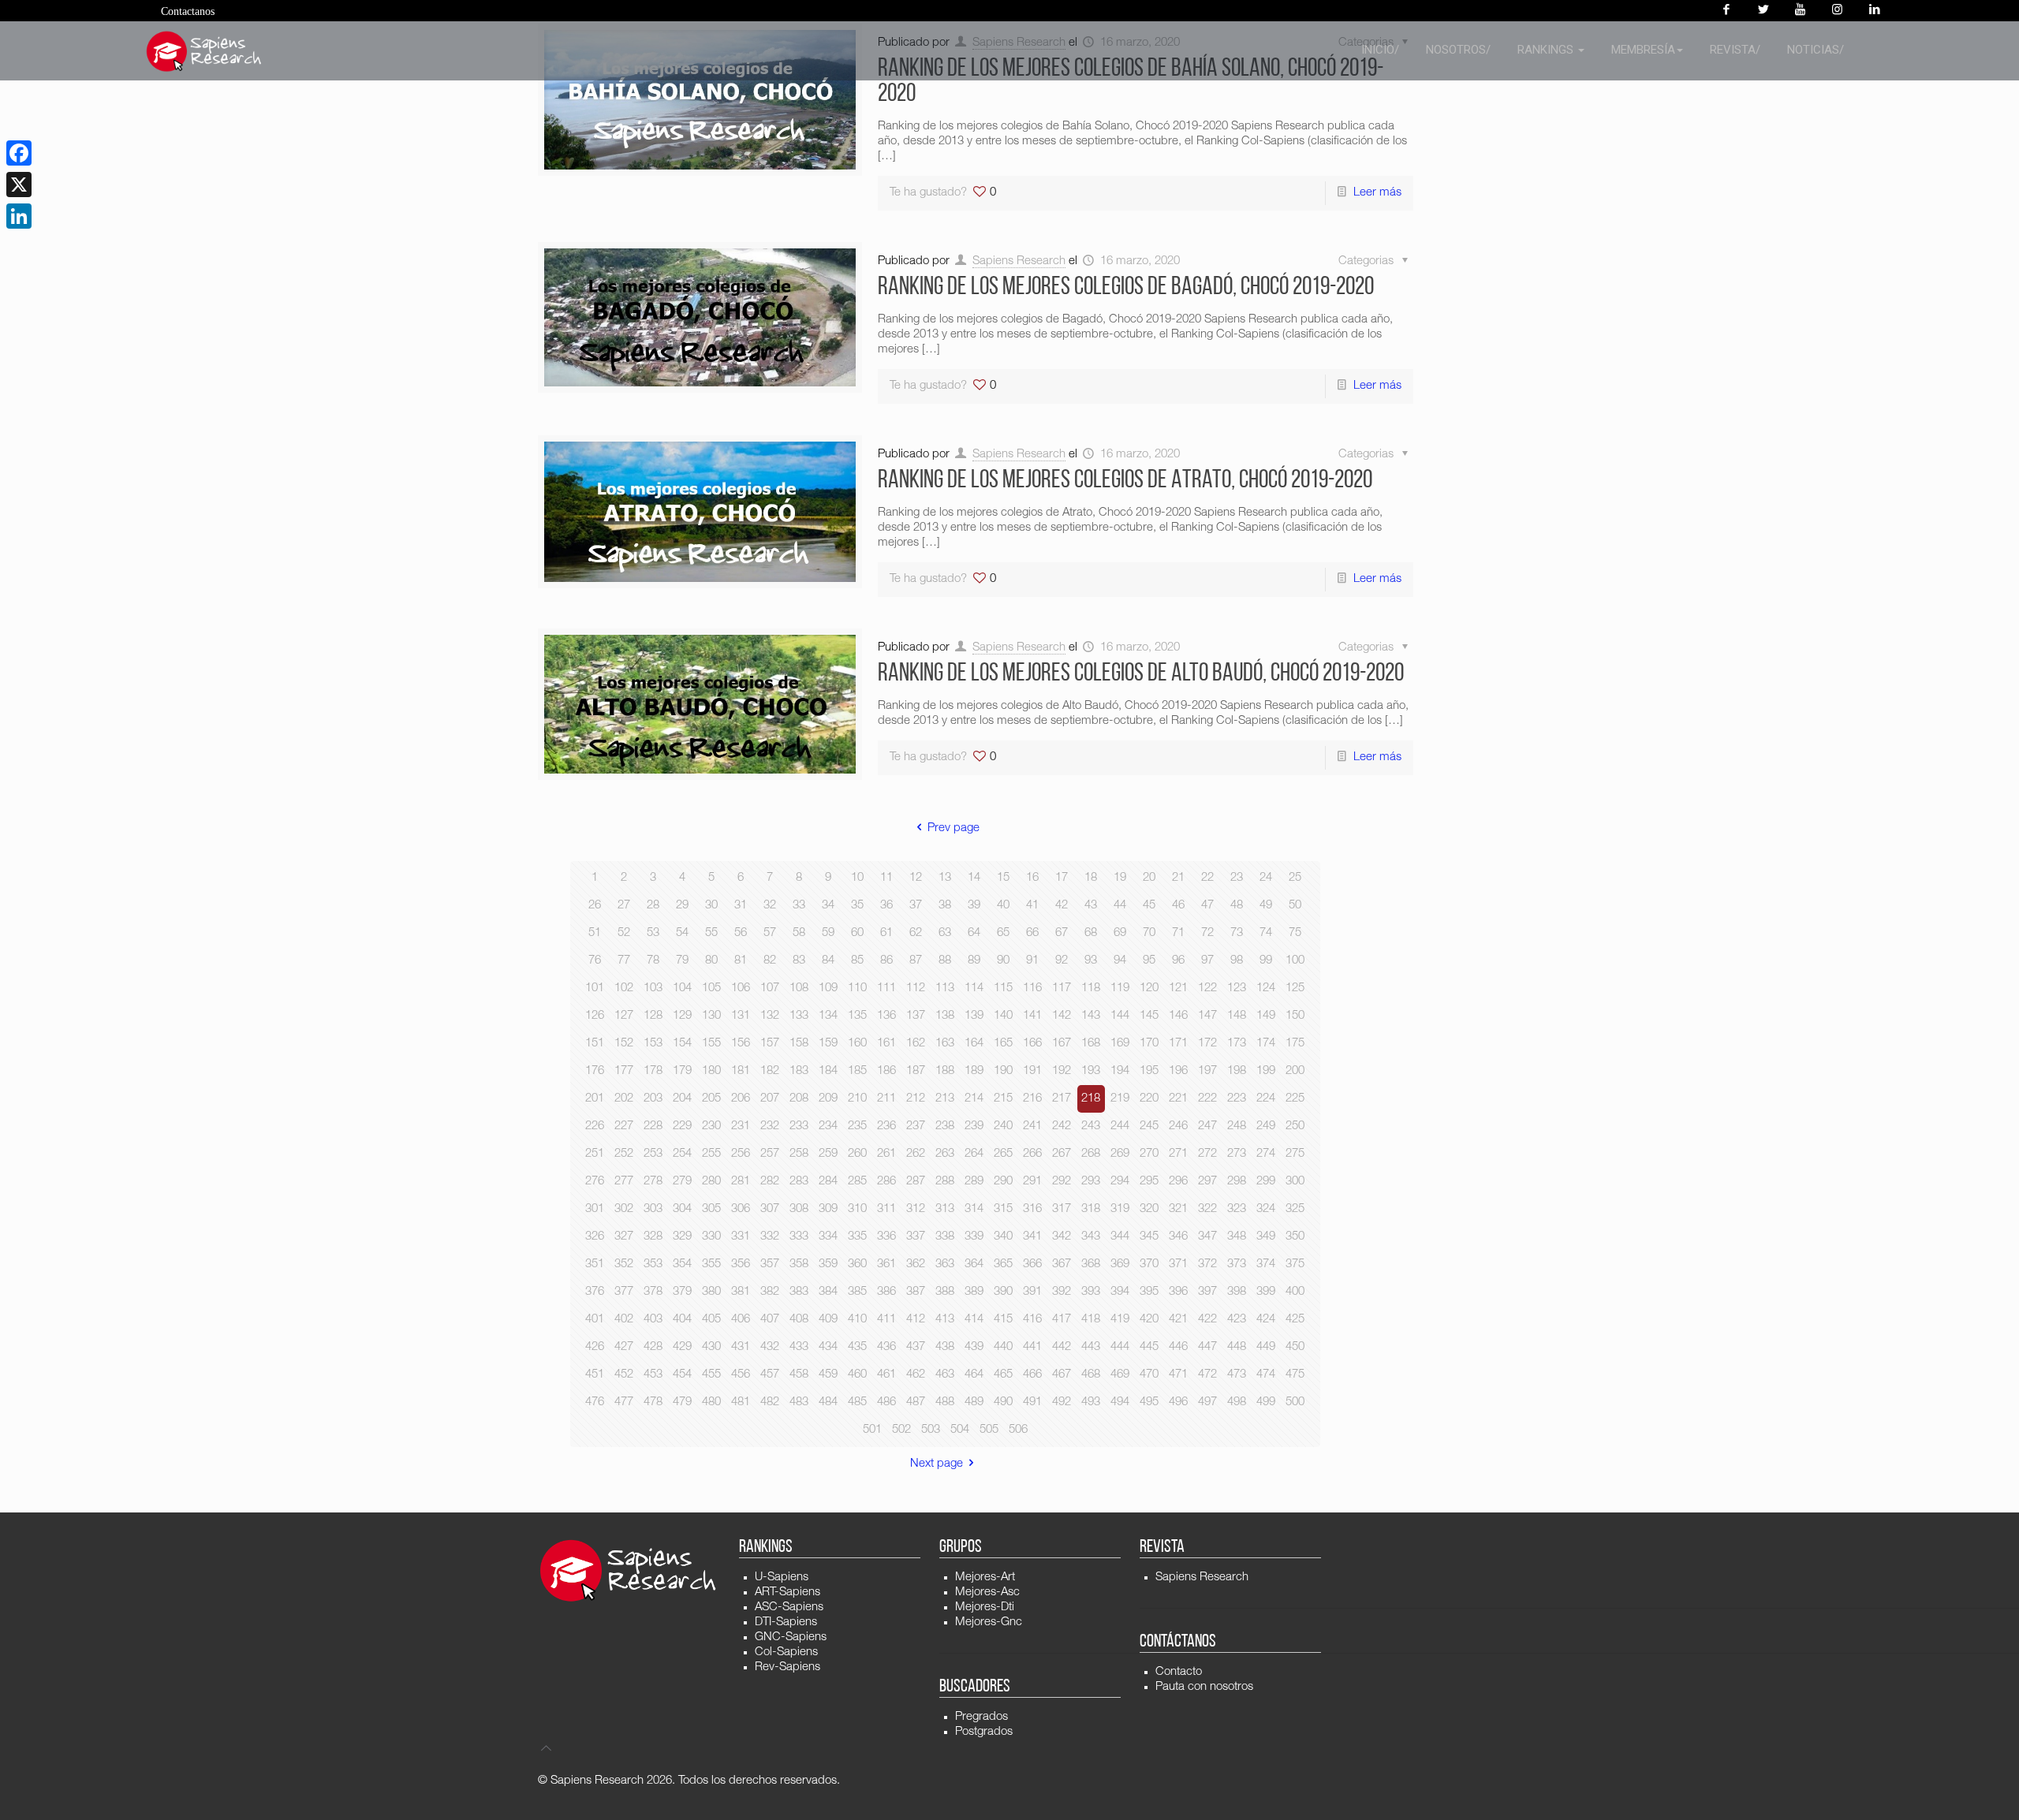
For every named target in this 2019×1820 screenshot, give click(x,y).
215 (1003, 1099)
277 (624, 1182)
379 (682, 1292)
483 (799, 1402)
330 (711, 1237)
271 (1178, 1154)
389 (974, 1292)
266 (1032, 1154)
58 (799, 933)
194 (1120, 1071)
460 (857, 1375)
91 (1032, 961)
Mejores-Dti (985, 1607)
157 (770, 1044)
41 (1032, 906)
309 (828, 1209)
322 (1207, 1209)
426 (595, 1347)
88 (945, 961)
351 (595, 1264)
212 (916, 1099)
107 (770, 988)
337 (916, 1237)
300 (1295, 1182)
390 (1003, 1292)
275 (1295, 1154)
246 (1178, 1126)
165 (1003, 1044)
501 (872, 1430)
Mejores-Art (985, 1578)
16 (1032, 878)
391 (1032, 1292)
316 (1032, 1209)
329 (682, 1237)
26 (595, 906)
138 (945, 1016)
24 (1266, 878)
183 (799, 1071)
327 (624, 1237)
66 (1032, 933)
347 (1207, 1237)
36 (886, 906)
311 (886, 1209)
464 (974, 1375)
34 (828, 906)
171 (1178, 1044)
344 (1120, 1237)
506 (1018, 1430)
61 (886, 933)
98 (1237, 961)
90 (1003, 961)
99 (1266, 961)
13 (945, 878)
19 (1120, 878)
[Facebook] (1726, 11)
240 (1003, 1126)
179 (682, 1071)
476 (595, 1402)
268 (1091, 1154)
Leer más (1377, 193)
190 (1003, 1071)
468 (1091, 1375)
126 (595, 1016)
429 (682, 1347)
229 (682, 1126)
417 (1062, 1320)
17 (1062, 878)
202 (624, 1099)
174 (1266, 1044)
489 (974, 1402)
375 (1295, 1264)
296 (1178, 1182)
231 (741, 1126)
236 (886, 1126)
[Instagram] (1837, 11)
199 (1266, 1071)
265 (1003, 1154)
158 (799, 1044)
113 (945, 988)
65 (1003, 933)
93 (1091, 961)
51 (595, 933)
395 (1149, 1292)
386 (886, 1292)
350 (1295, 1237)
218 (1091, 1099)
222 (1207, 1099)
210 (857, 1099)
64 (974, 933)
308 (799, 1209)
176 (595, 1071)
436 (886, 1347)
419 (1120, 1320)
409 (828, 1320)
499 (1266, 1402)
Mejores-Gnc (989, 1622)
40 (1003, 906)
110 (857, 988)
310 (857, 1209)
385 (857, 1292)
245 (1149, 1126)
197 (1207, 1071)
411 (886, 1320)
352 (624, 1264)
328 (653, 1237)
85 (857, 961)
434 (828, 1347)
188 (945, 1071)
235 (857, 1126)
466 (1032, 1375)
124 (1266, 988)
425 (1295, 1320)
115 (1003, 988)
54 (682, 933)
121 (1178, 988)
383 (799, 1292)
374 (1266, 1264)
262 (916, 1154)
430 (711, 1347)
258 (799, 1154)
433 (799, 1347)
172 (1207, 1044)
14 (974, 878)
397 (1207, 1292)
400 (1295, 1292)
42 (1062, 906)
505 (989, 1430)
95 (1149, 961)
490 (1003, 1402)
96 (1178, 961)
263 (945, 1154)
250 (1295, 1126)
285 (857, 1182)
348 (1237, 1237)
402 (624, 1320)
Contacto (1179, 1672)
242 (1062, 1126)
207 (770, 1099)
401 (595, 1320)
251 (595, 1154)
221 (1178, 1099)
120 (1149, 988)
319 (1120, 1209)
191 (1032, 1071)
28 (653, 906)
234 (828, 1126)
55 (711, 933)
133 (799, 1016)
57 (770, 933)
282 (770, 1182)
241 (1032, 1126)
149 (1266, 1016)
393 (1091, 1292)
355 (711, 1264)
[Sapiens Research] (204, 51)
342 (1062, 1237)
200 (1295, 1071)
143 (1091, 1016)
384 (828, 1292)
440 (1003, 1347)
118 (1091, 988)
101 (595, 988)
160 (857, 1044)
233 (799, 1126)
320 (1149, 1209)
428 (653, 1347)
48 (1237, 906)
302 (624, 1209)
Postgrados (984, 1732)
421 (1178, 1320)
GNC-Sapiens (791, 1637)
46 (1178, 906)
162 (916, 1044)
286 (886, 1182)
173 (1237, 1044)
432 (770, 1347)
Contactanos (188, 11)
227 (624, 1126)
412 (916, 1320)
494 (1120, 1402)
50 (1295, 906)
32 (770, 906)
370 (1149, 1264)
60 (857, 933)
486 (886, 1402)
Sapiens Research (1019, 261)
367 (1062, 1264)
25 (1295, 878)
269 (1120, 1154)
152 (624, 1044)
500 (1295, 1402)
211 (886, 1099)
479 (682, 1402)
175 (1295, 1044)
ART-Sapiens (787, 1592)
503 (931, 1430)
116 (1032, 988)
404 (682, 1320)
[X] (19, 185)
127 (624, 1016)
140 (1003, 1016)
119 (1120, 988)
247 (1207, 1126)
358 (799, 1264)
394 (1120, 1292)
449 (1266, 1347)
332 (770, 1237)
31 (741, 906)
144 (1120, 1016)
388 (945, 1292)
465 (1003, 1375)
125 (1295, 988)
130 (711, 1016)
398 (1237, 1292)
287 (916, 1182)
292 (1062, 1182)
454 (682, 1375)
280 (711, 1182)
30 (711, 906)
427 (624, 1347)
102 (624, 988)
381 (741, 1292)
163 (945, 1044)
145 (1149, 1016)
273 (1237, 1154)
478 (653, 1402)
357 (770, 1264)
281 (741, 1182)
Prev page (954, 828)
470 (1149, 1375)
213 (945, 1099)
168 (1091, 1044)
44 (1120, 906)
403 (653, 1320)
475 (1295, 1375)
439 (974, 1347)
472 (1207, 1375)
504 (960, 1430)
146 (1178, 1016)
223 (1237, 1099)
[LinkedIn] (19, 216)
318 (1091, 1209)
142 (1062, 1016)
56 (741, 933)
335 (857, 1237)
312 (916, 1209)
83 (799, 961)
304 (682, 1209)
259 (828, 1154)
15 (1003, 878)
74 (1266, 933)
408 (799, 1320)
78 (653, 961)
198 (1237, 1071)
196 (1178, 1071)
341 (1032, 1237)
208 (799, 1099)
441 (1032, 1347)
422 (1207, 1320)
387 (916, 1292)
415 (1003, 1320)
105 (711, 988)
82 (770, 961)
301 (595, 1209)
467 (1062, 1375)
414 (974, 1320)
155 (711, 1044)
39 (974, 906)
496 (1178, 1402)
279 (682, 1182)
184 (828, 1071)
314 (974, 1209)
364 (974, 1264)
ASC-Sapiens (789, 1607)
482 (770, 1402)
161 (886, 1044)
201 (595, 1099)
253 (653, 1154)
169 (1120, 1044)
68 (1091, 933)
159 (828, 1044)
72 (1207, 933)
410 (857, 1320)
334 (828, 1237)
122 (1207, 988)
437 (916, 1347)
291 (1032, 1182)
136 (886, 1016)
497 (1207, 1402)
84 (828, 961)
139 (974, 1016)
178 (653, 1071)
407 (770, 1320)
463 (945, 1375)
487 (916, 1402)
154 (682, 1044)
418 (1091, 1320)
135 (857, 1016)
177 (624, 1071)
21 (1178, 878)
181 (741, 1071)
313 (945, 1209)
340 (1003, 1237)
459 (828, 1375)
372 (1207, 1264)
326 (595, 1237)
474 (1266, 1375)
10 (857, 878)
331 (741, 1237)
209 (828, 1099)
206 (741, 1099)
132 (770, 1016)
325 (1295, 1209)
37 (916, 906)
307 (770, 1209)
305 (711, 1209)
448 (1237, 1347)
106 (741, 988)
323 (1237, 1209)
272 (1207, 1154)
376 (595, 1292)
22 (1207, 878)
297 (1207, 1182)
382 (770, 1292)
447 (1207, 1347)
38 (945, 906)
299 (1266, 1182)
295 (1149, 1182)
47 (1207, 906)
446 (1178, 1347)
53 (653, 933)
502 (901, 1430)
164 (974, 1044)
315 (1003, 1209)
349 (1266, 1237)
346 (1178, 1237)
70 (1149, 933)
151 (595, 1044)
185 (857, 1071)
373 (1237, 1264)
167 (1062, 1044)
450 (1295, 1347)
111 (886, 988)
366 (1032, 1264)
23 (1237, 878)
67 (1062, 933)
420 (1149, 1320)
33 (799, 906)
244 (1120, 1126)
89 (974, 961)
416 (1032, 1320)
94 (1120, 961)
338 (945, 1237)
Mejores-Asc (987, 1592)
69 (1120, 933)
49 (1266, 906)
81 (741, 961)
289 (974, 1182)
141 (1032, 1016)
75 (1295, 933)
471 (1178, 1375)
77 (624, 961)
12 (916, 878)
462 (916, 1375)
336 (886, 1237)
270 (1149, 1154)
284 (828, 1182)
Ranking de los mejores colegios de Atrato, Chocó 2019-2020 (1125, 481)
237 (916, 1126)
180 (711, 1071)
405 (711, 1320)
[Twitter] (1763, 11)
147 (1207, 1016)
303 (653, 1209)
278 (653, 1182)
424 (1266, 1320)
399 (1266, 1292)
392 (1062, 1292)
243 (1091, 1126)
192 (1062, 1071)
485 (857, 1402)
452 (624, 1375)
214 (974, 1099)
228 (653, 1126)
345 (1149, 1237)
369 (1120, 1264)
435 (857, 1347)
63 (945, 933)
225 (1295, 1099)
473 (1237, 1375)
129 (682, 1016)
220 (1149, 1099)
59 (828, 933)
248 (1237, 1126)
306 (741, 1209)
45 (1149, 906)
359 (828, 1264)
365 (1003, 1264)
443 (1091, 1347)
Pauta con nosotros (1204, 1687)
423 (1237, 1320)
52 (624, 933)
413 (945, 1320)
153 (653, 1044)
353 (653, 1264)
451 (595, 1375)
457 (770, 1375)
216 (1032, 1099)
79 (682, 961)
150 (1295, 1016)
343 (1091, 1237)
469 (1120, 1375)
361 (886, 1264)
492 (1062, 1402)
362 (916, 1264)
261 (886, 1154)
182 (770, 1071)
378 (653, 1292)
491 (1032, 1402)
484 (828, 1402)
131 (741, 1016)
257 (770, 1154)
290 (1003, 1182)
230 (711, 1126)
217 (1062, 1099)
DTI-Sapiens (786, 1622)
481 (741, 1402)
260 (857, 1154)
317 (1062, 1209)
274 (1266, 1154)
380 (711, 1292)
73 (1237, 933)
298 (1237, 1182)
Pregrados (982, 1717)
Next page (937, 1464)
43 (1091, 906)
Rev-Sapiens (787, 1667)
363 (945, 1264)
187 (916, 1071)
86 (886, 961)
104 (682, 988)
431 (741, 1347)
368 (1091, 1264)
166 (1032, 1044)
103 (653, 988)
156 (741, 1044)
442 (1062, 1347)
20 (1149, 878)
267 (1062, 1154)
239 (974, 1126)
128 (653, 1016)
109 (828, 988)
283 (799, 1182)
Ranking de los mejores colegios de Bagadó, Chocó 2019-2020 (1126, 288)
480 (711, 1402)
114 (974, 988)
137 (916, 1016)
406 (741, 1320)
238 (945, 1126)
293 (1091, 1182)
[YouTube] (1800, 11)
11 (886, 878)
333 (799, 1237)
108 (799, 988)
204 (682, 1099)
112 (916, 988)
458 (799, 1375)
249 (1266, 1126)
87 (916, 961)
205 (711, 1099)
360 (857, 1264)
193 (1091, 1071)
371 (1178, 1264)
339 (974, 1237)
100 (1295, 961)
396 (1178, 1292)
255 (711, 1154)
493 (1091, 1402)
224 (1266, 1099)
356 (741, 1264)
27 (624, 906)
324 (1266, 1209)
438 (945, 1347)
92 (1062, 961)
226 (595, 1126)
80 (711, 961)
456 (741, 1375)
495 (1149, 1402)
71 (1178, 933)
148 (1237, 1016)
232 (770, 1126)
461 (886, 1375)
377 (624, 1292)
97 (1207, 961)
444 (1120, 1347)
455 (711, 1375)
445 (1149, 1347)
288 (945, 1182)
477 (624, 1402)
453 (653, 1375)
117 (1062, 988)
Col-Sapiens (786, 1652)
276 (595, 1182)
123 (1237, 988)
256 (741, 1154)
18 (1091, 878)
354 (682, 1264)
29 (682, 906)
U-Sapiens (782, 1578)
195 (1149, 1071)
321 (1178, 1209)
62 (916, 933)
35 (857, 906)
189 (974, 1071)
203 (653, 1099)
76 (595, 961)
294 (1120, 1182)
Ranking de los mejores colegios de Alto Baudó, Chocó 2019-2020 (1141, 674)
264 (974, 1154)
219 (1120, 1099)
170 (1149, 1044)
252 (624, 1154)
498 (1237, 1402)
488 (945, 1402)
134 (828, 1016)
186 (886, 1071)
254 (682, 1154)
